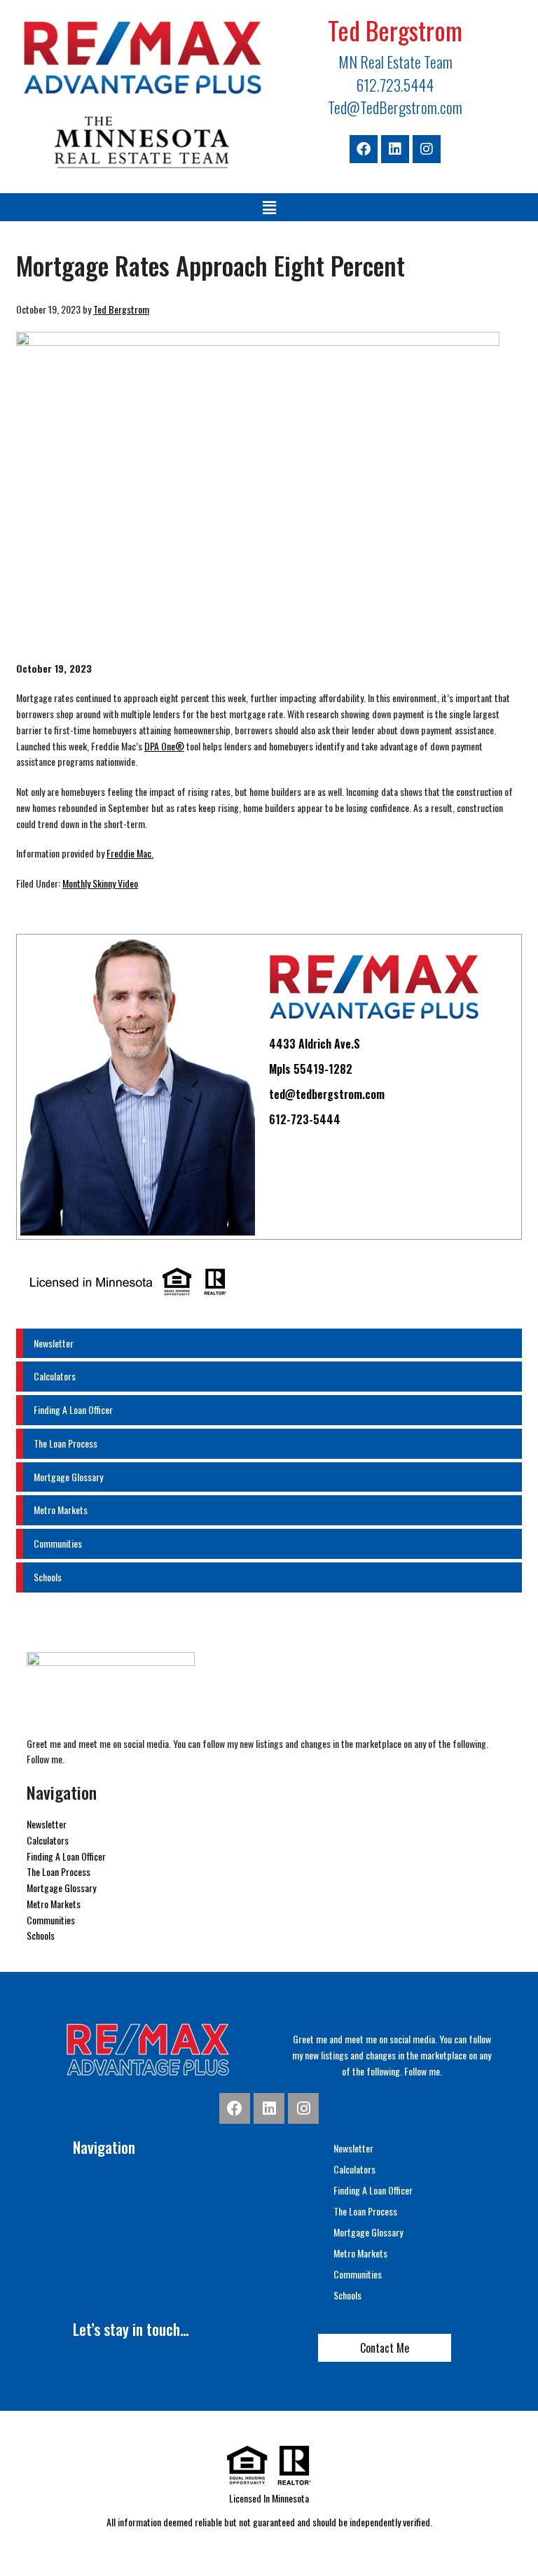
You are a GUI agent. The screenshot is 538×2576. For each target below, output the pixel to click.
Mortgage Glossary (68, 1477)
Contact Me (385, 2348)
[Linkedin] (395, 149)
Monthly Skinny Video (100, 883)
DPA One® (164, 746)
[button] (269, 207)
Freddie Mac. (130, 853)
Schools (48, 1577)
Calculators (55, 1376)
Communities (58, 1543)
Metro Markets (61, 1510)
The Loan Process (65, 1443)
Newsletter (54, 1343)
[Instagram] (427, 149)
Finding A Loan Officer (73, 1409)
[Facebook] (364, 149)
